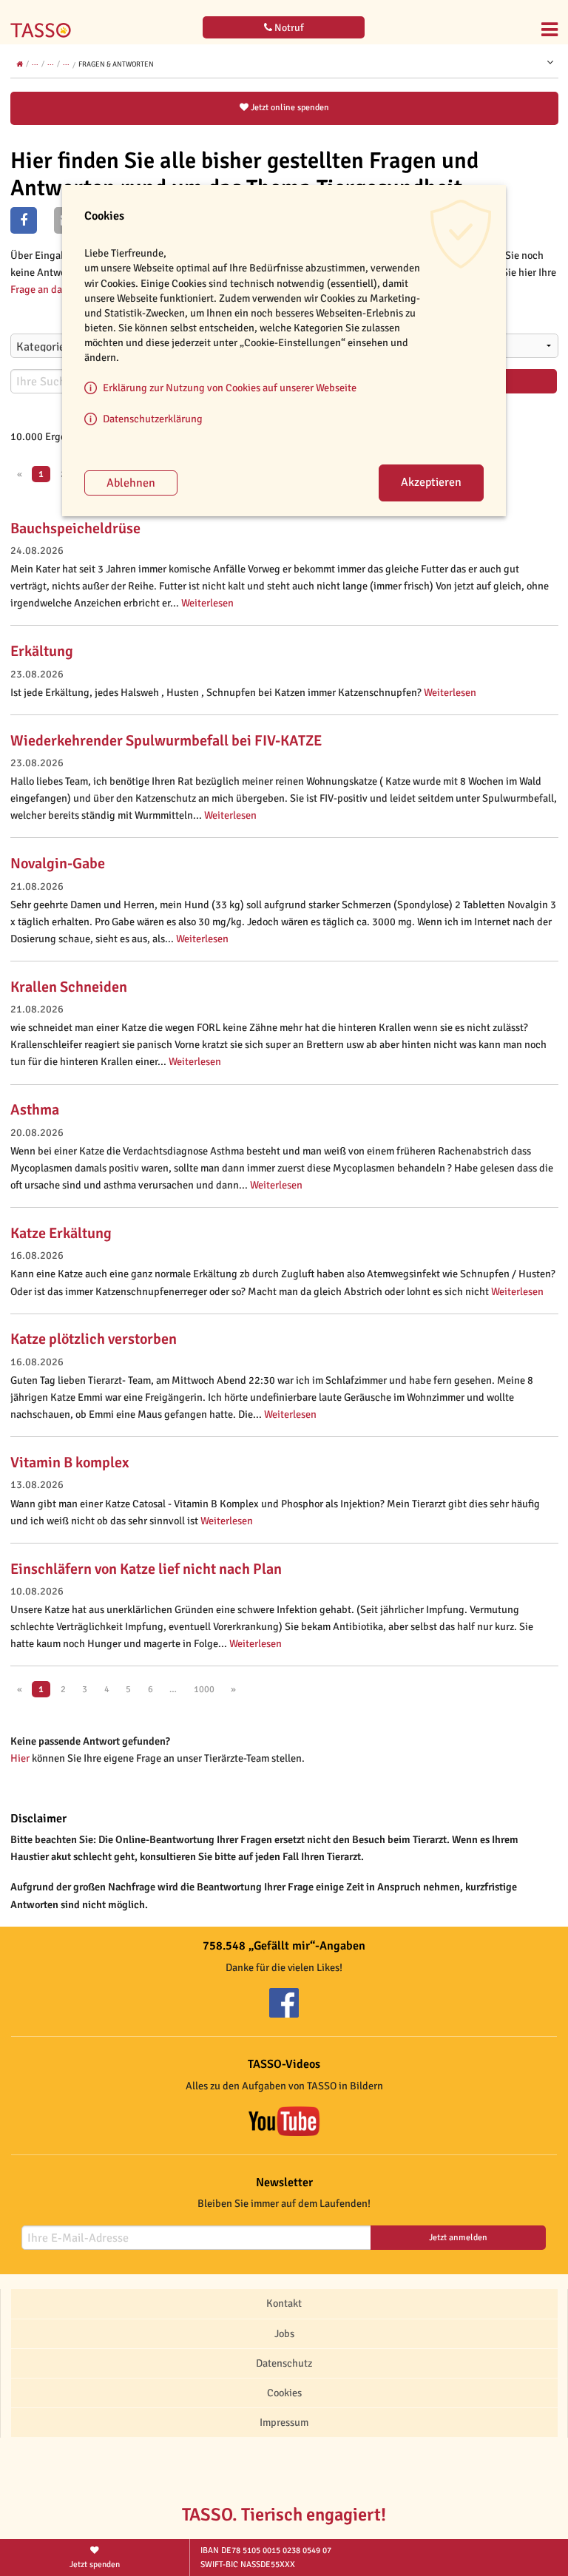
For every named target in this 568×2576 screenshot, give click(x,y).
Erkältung (42, 651)
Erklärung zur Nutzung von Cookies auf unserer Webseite (230, 388)
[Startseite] (44, 21)
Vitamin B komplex (70, 1463)
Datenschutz (284, 2363)
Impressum (284, 2422)
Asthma (35, 1110)
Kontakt (284, 2303)
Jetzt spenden (95, 2564)
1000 (204, 1689)
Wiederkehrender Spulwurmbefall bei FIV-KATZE (166, 741)
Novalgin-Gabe (58, 863)
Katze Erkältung (61, 1233)
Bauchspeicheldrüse (75, 528)
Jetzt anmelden (458, 2238)
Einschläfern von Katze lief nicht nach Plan (146, 1569)
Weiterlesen (207, 603)
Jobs (284, 2333)
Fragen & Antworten (116, 64)
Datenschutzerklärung (153, 419)
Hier (20, 1758)
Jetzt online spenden (289, 108)
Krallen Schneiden (69, 987)
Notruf (288, 28)
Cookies (284, 2393)
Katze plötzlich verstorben (94, 1339)
